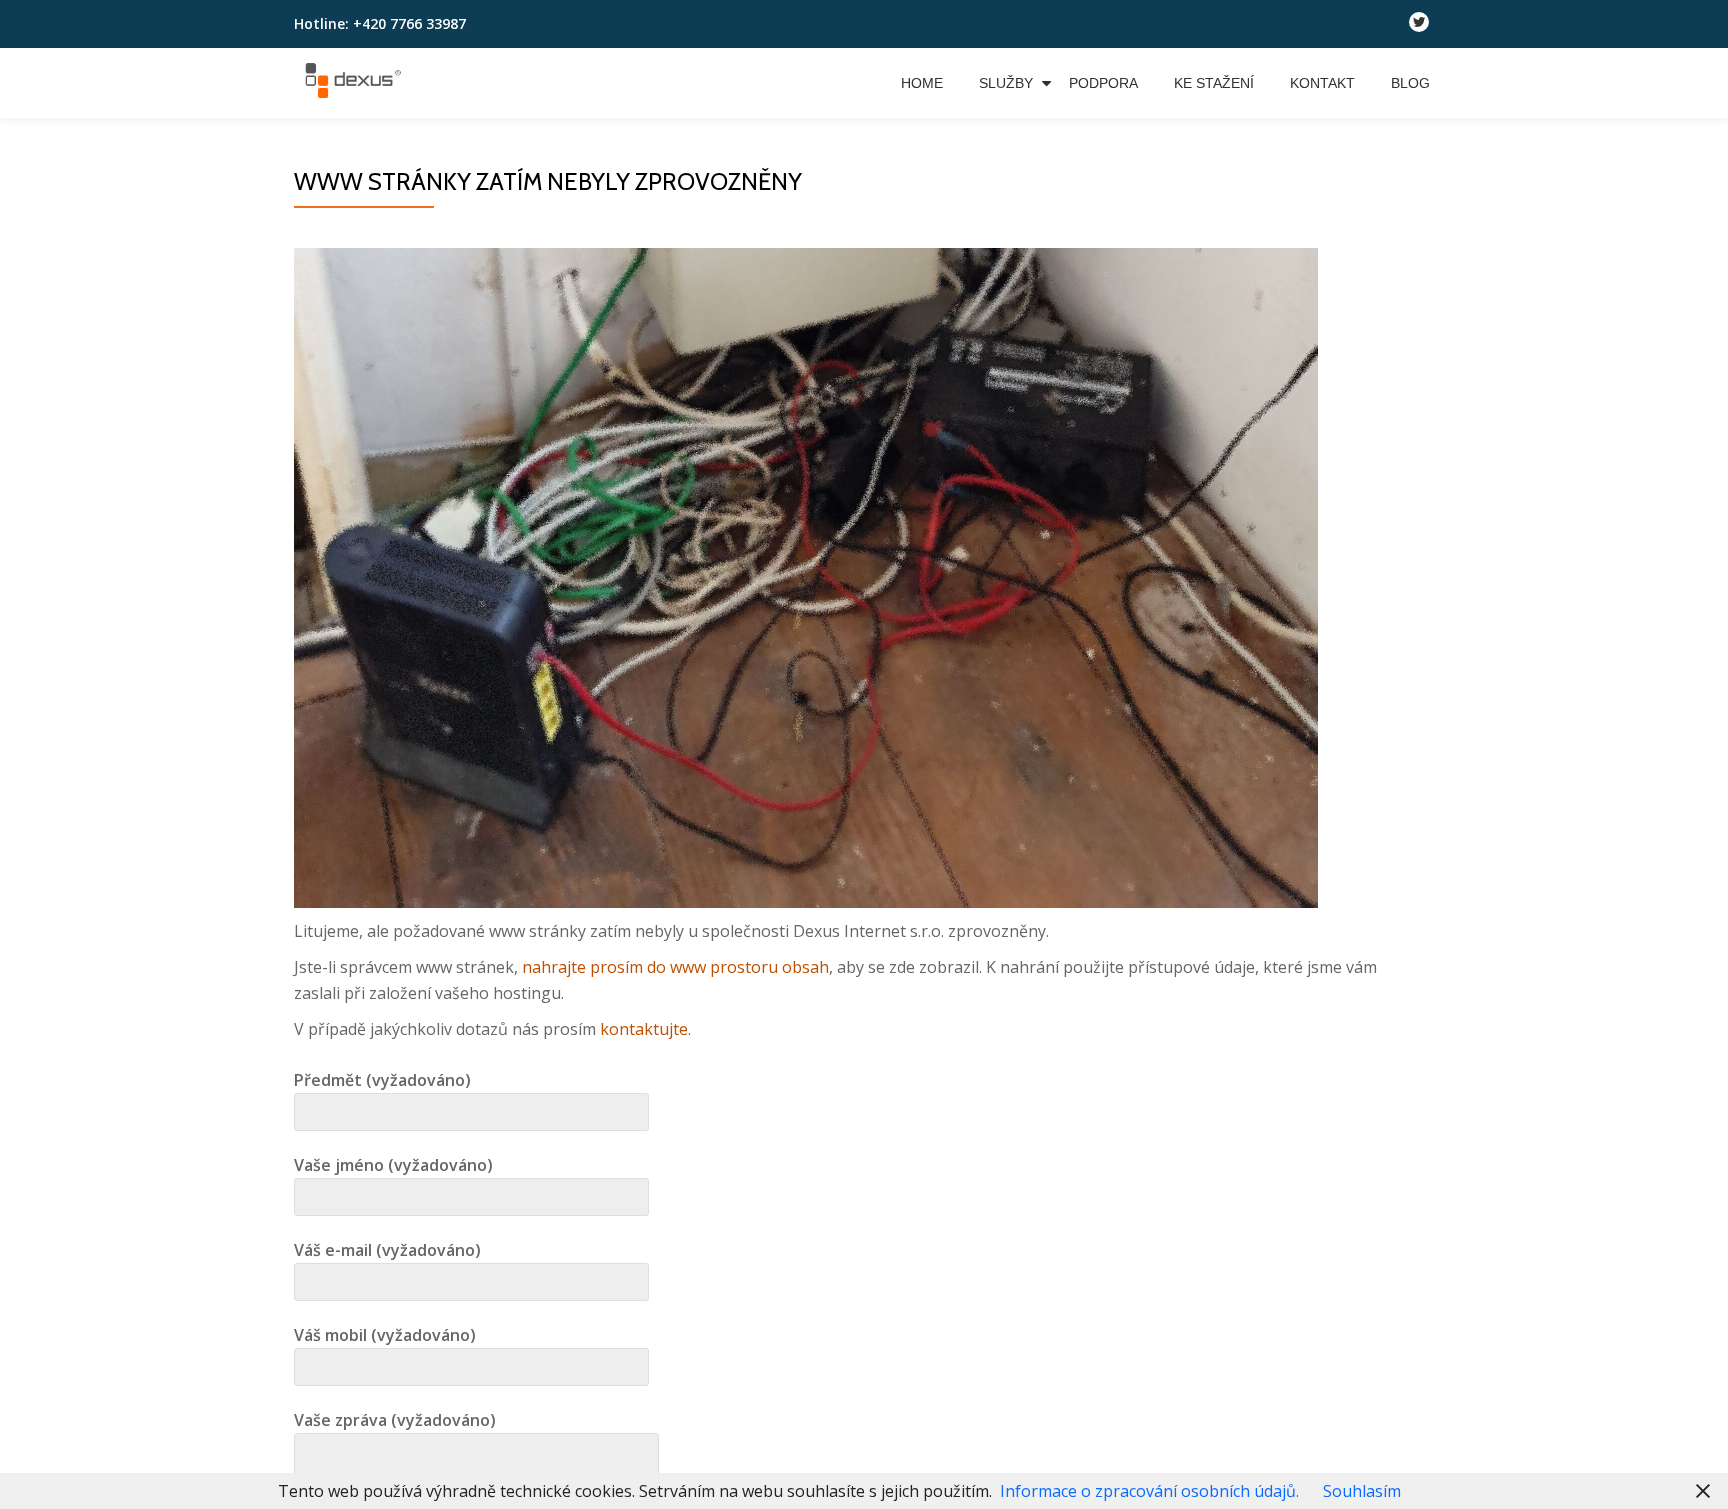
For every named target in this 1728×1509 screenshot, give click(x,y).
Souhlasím (1362, 1491)
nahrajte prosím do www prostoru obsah (675, 967)
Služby (1006, 83)
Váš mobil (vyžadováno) (385, 1335)
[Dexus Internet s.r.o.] (356, 83)
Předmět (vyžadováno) (382, 1080)
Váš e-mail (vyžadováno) (387, 1250)
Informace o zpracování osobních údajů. (1149, 1491)
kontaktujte (644, 1029)
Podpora (1103, 83)
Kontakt (1322, 83)
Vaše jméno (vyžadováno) (393, 1165)
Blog (1410, 83)
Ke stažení (1214, 83)
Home (922, 83)
